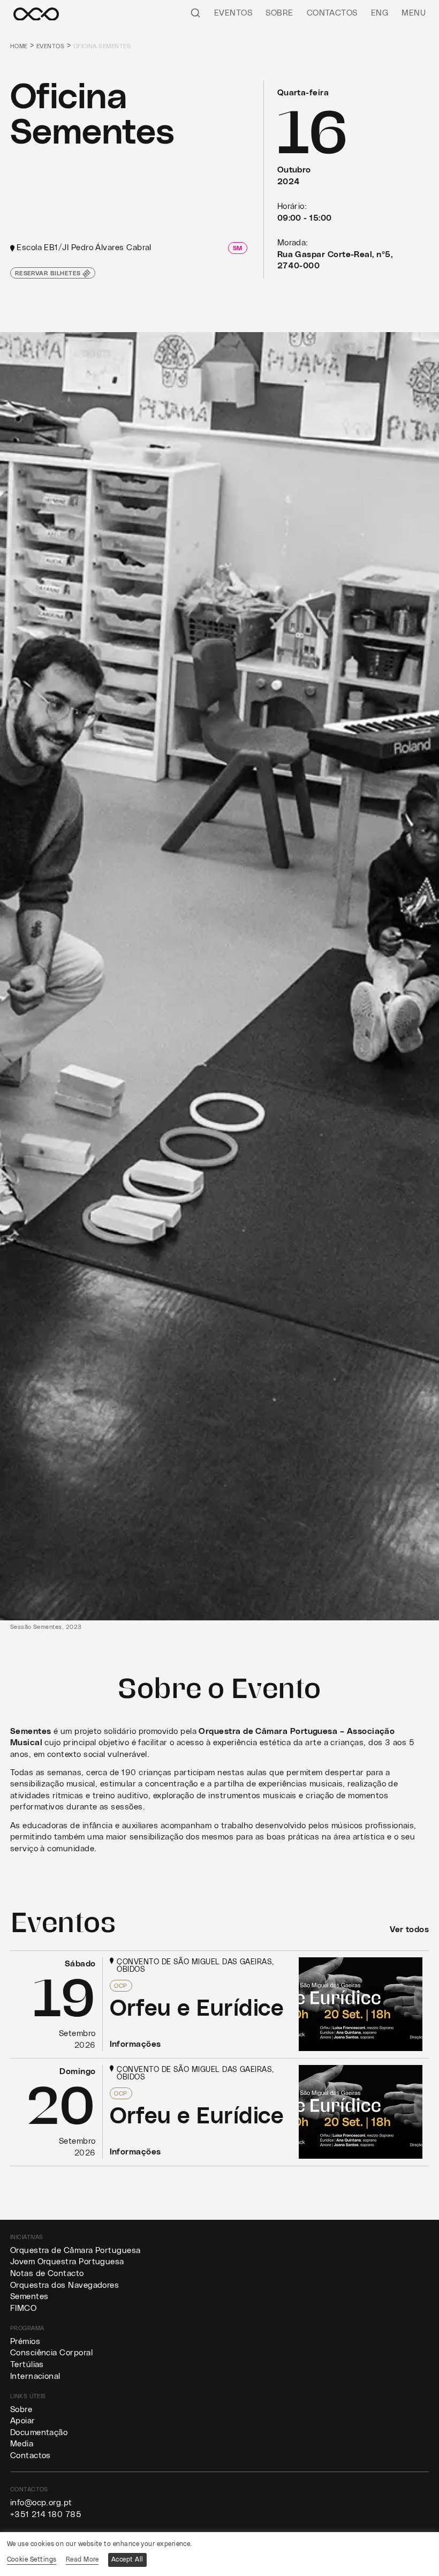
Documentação (39, 2433)
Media (22, 2444)
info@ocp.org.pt (41, 2503)
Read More (82, 2559)
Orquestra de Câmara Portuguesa (75, 2251)
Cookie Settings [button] (32, 2559)
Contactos (332, 13)
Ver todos (409, 1930)
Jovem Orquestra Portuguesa (67, 2262)
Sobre (279, 13)
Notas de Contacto (47, 2274)
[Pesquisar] (195, 13)
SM (238, 248)
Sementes (29, 2297)
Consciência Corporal (51, 2353)
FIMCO (23, 2308)
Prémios (25, 2342)
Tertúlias (27, 2365)
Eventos (233, 13)
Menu (414, 13)
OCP (120, 1986)
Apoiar (23, 2421)
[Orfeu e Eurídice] (220, 2004)
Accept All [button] (127, 2559)
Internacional (35, 2376)
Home (19, 46)
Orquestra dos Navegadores (65, 2285)
